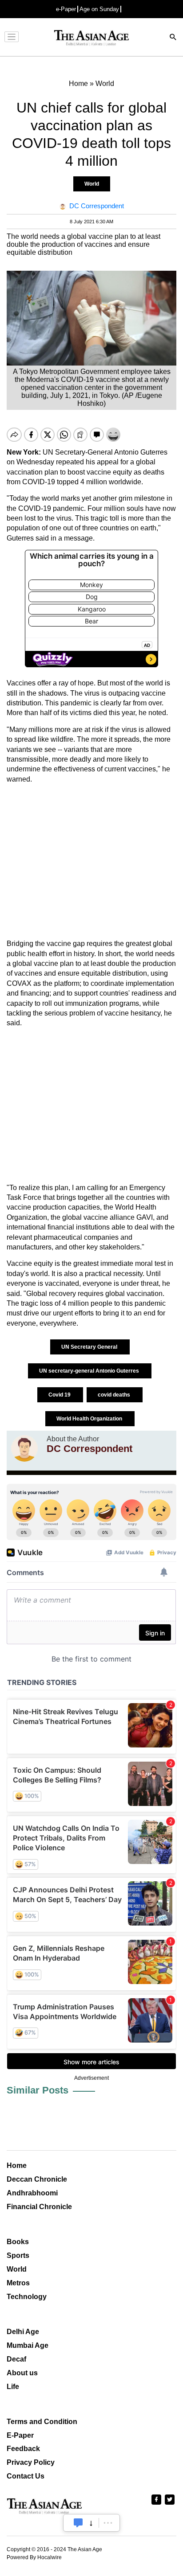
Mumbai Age (28, 2345)
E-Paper (20, 2435)
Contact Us (26, 2476)
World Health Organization (90, 1419)
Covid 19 (60, 1395)
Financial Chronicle (39, 2207)
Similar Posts (38, 2090)
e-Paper (66, 9)
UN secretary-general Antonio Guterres (90, 1371)
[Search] (173, 38)
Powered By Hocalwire (34, 2557)
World (92, 184)
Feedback (23, 2449)
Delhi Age (23, 2332)
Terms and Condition (42, 2422)
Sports (18, 2255)
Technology (27, 2297)
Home (17, 2165)
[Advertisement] (91, 862)
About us (22, 2373)
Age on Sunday (99, 9)
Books (18, 2242)
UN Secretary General (90, 1347)
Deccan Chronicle (37, 2179)
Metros (18, 2283)
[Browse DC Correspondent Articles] (24, 1448)
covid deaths (115, 1395)
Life (13, 2387)
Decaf (16, 2359)
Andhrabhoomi (32, 2193)
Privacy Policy (31, 2462)
